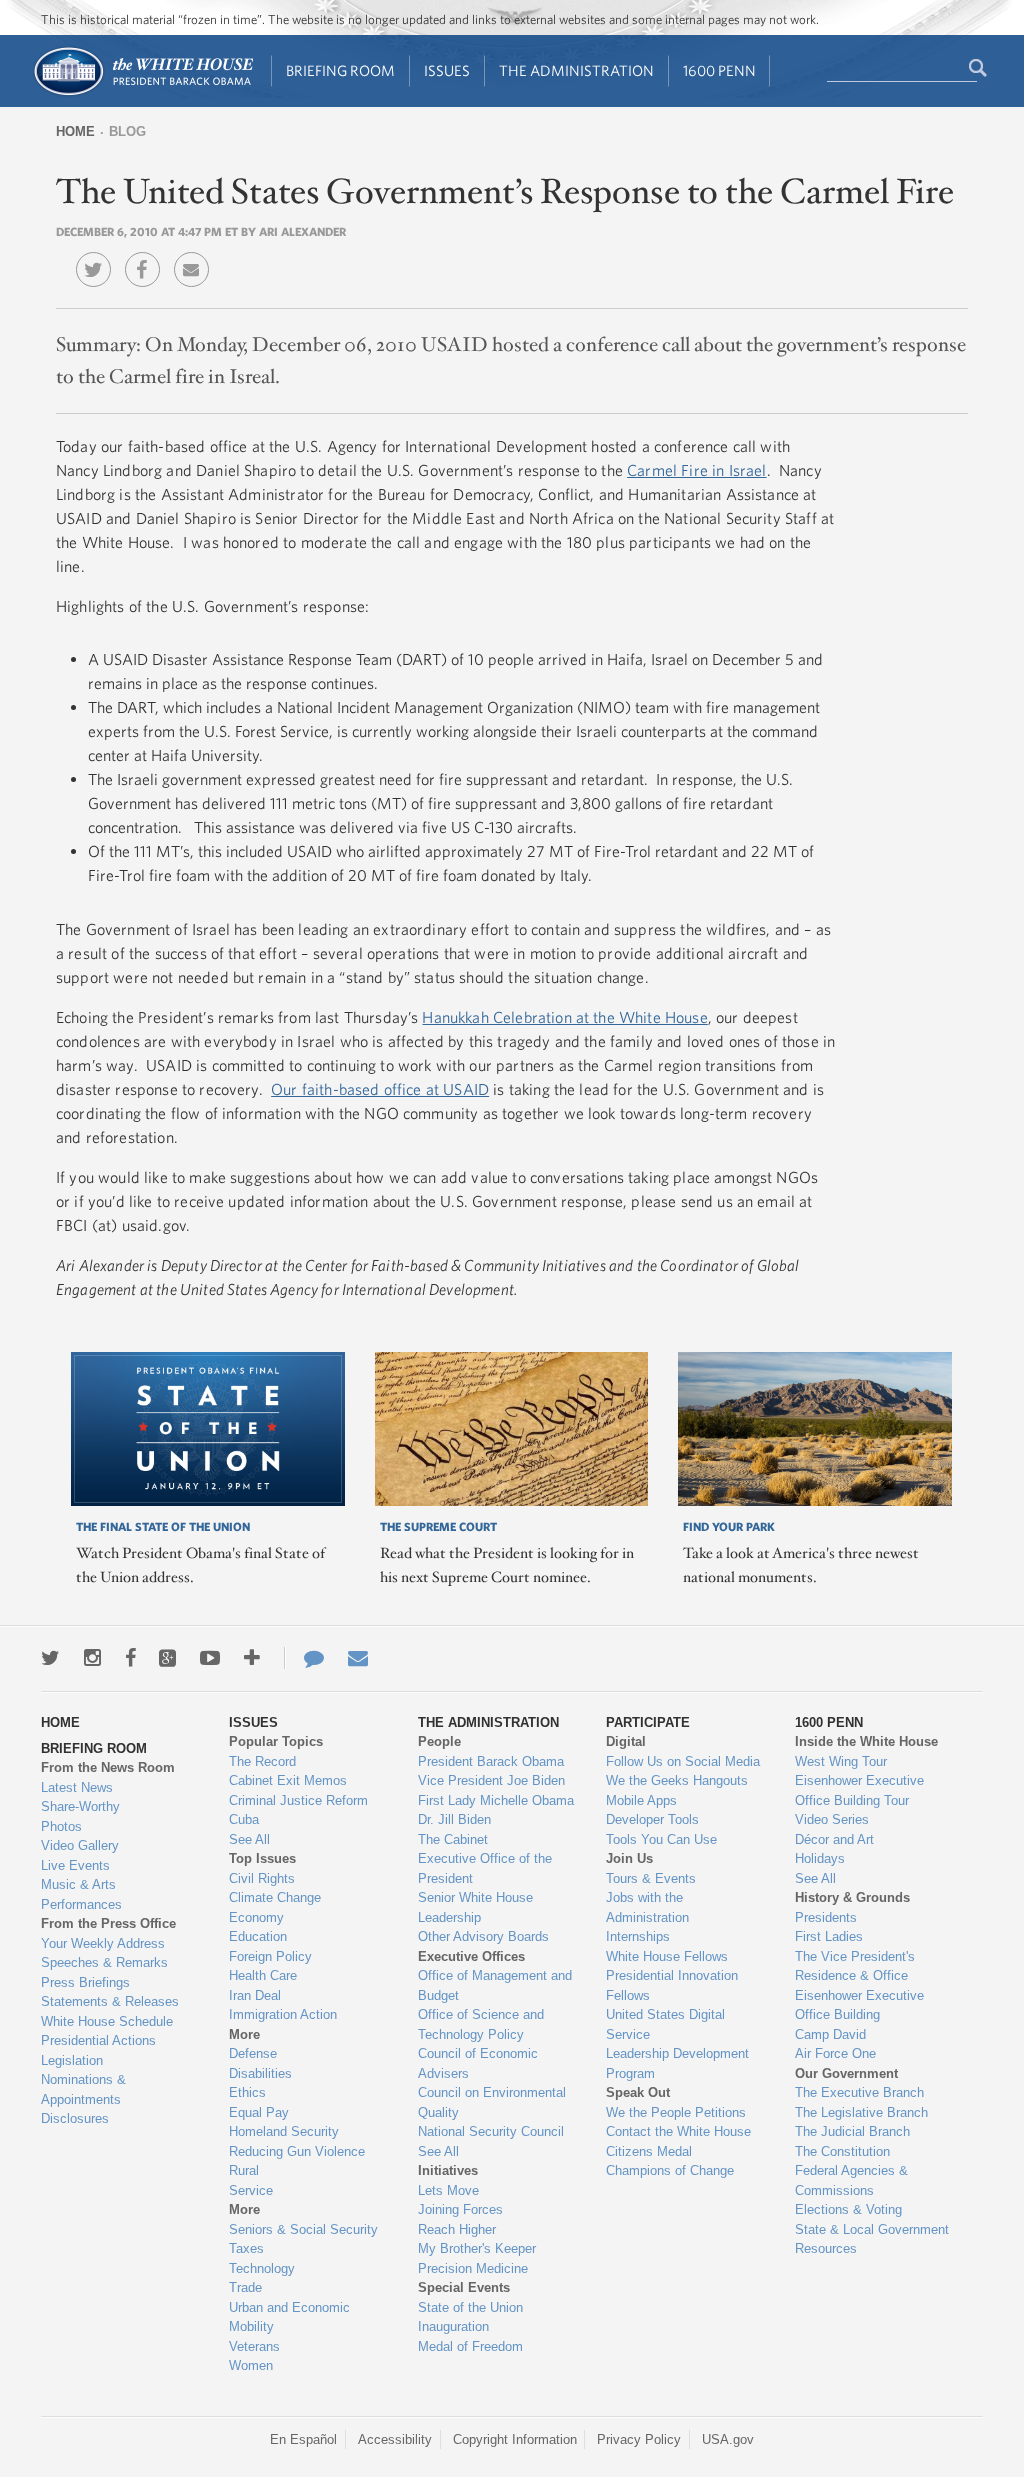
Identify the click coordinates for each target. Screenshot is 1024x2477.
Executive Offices (471, 1956)
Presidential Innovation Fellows (672, 1985)
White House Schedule (107, 2021)
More (244, 2034)
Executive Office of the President (485, 1868)
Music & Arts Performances (81, 1894)
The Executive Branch (859, 2092)
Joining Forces (460, 2209)
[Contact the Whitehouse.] (304, 1658)
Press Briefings (85, 1982)
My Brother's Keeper (477, 2248)
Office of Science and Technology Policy (481, 2024)
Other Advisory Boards (483, 1936)
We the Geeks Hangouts (677, 1780)
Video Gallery (80, 1845)
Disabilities (260, 2073)
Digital (626, 1741)
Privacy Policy (639, 2439)
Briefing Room (340, 70)
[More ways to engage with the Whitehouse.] (252, 1658)
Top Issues (262, 1858)
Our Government (846, 2073)
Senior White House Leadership (475, 1907)
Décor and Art (834, 1839)
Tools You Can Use (661, 1839)
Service (251, 2190)
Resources (826, 2248)
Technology (262, 2268)
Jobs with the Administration (647, 1907)
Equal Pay (259, 2112)
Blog (127, 131)
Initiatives (448, 2170)
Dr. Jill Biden (454, 1819)
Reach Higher (457, 2229)
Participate (648, 1722)
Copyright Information (515, 2439)
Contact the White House (678, 2131)
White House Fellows (667, 1956)
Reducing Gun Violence (297, 2151)
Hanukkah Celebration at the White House (564, 1017)
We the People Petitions (676, 2112)
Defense (253, 2053)
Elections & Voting (848, 2209)
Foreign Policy (270, 1956)
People (439, 1741)
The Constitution (842, 2151)
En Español (303, 2439)
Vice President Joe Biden (491, 1780)
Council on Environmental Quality (492, 2102)
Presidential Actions (98, 2040)
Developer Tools (652, 1819)
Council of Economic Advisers (478, 2063)
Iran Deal (255, 1995)
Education (258, 1936)
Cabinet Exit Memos (288, 1780)
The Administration (576, 70)
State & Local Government (872, 2229)
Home (75, 131)
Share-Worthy (80, 1806)
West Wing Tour (841, 1761)
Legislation (72, 2060)
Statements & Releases (110, 2001)
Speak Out (638, 2092)
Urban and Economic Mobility (289, 2317)
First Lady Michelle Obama (496, 1800)
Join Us (629, 1858)
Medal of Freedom (470, 2346)
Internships (638, 1936)
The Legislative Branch (861, 2112)
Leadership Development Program (677, 2063)
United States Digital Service (665, 2024)
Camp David (830, 2034)
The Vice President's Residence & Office (855, 1966)
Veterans (254, 2346)
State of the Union (470, 2307)
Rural (244, 2170)
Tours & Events (651, 1878)
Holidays (820, 1858)
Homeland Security (284, 2131)
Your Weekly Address (103, 1943)
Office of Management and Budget (495, 1985)
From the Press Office (108, 1923)
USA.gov (728, 2439)
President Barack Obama (491, 1761)
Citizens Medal (649, 2151)
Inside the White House (866, 1741)
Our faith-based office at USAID (380, 1089)
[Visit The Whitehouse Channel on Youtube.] (210, 1658)
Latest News (77, 1787)
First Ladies (829, 1936)
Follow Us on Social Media (683, 1761)
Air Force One (835, 2053)
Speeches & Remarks (104, 1962)
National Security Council (491, 2131)
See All (249, 1839)
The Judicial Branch (852, 2131)
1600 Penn (719, 70)
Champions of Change (670, 2170)
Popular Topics (276, 1741)
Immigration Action (283, 2014)
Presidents (826, 1917)
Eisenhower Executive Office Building (859, 2005)
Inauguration (453, 2326)
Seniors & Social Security (303, 2229)
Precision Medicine (473, 2268)
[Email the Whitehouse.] (358, 1658)
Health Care (263, 1975)
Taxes (246, 2248)
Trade (245, 2287)
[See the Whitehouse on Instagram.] (92, 1658)
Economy (256, 1917)
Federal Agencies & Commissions (851, 2180)
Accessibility (395, 2439)
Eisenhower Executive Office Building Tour (859, 1790)
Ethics (247, 2092)
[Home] (142, 93)
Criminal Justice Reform (298, 1800)
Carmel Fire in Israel (696, 470)
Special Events (464, 2287)
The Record (262, 1761)
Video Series (832, 1819)
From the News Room (108, 1767)
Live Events (75, 1865)
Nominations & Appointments (83, 2089)
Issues (447, 70)
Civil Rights (262, 1878)
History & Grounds (852, 1897)
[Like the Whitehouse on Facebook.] (130, 1658)
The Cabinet (453, 1839)
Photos (61, 1826)
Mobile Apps (641, 1800)
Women (251, 2365)
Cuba (244, 1819)
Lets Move (448, 2190)
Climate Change (275, 1897)
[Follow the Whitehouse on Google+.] (167, 1658)
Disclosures (75, 2118)
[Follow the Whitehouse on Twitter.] (50, 1658)
